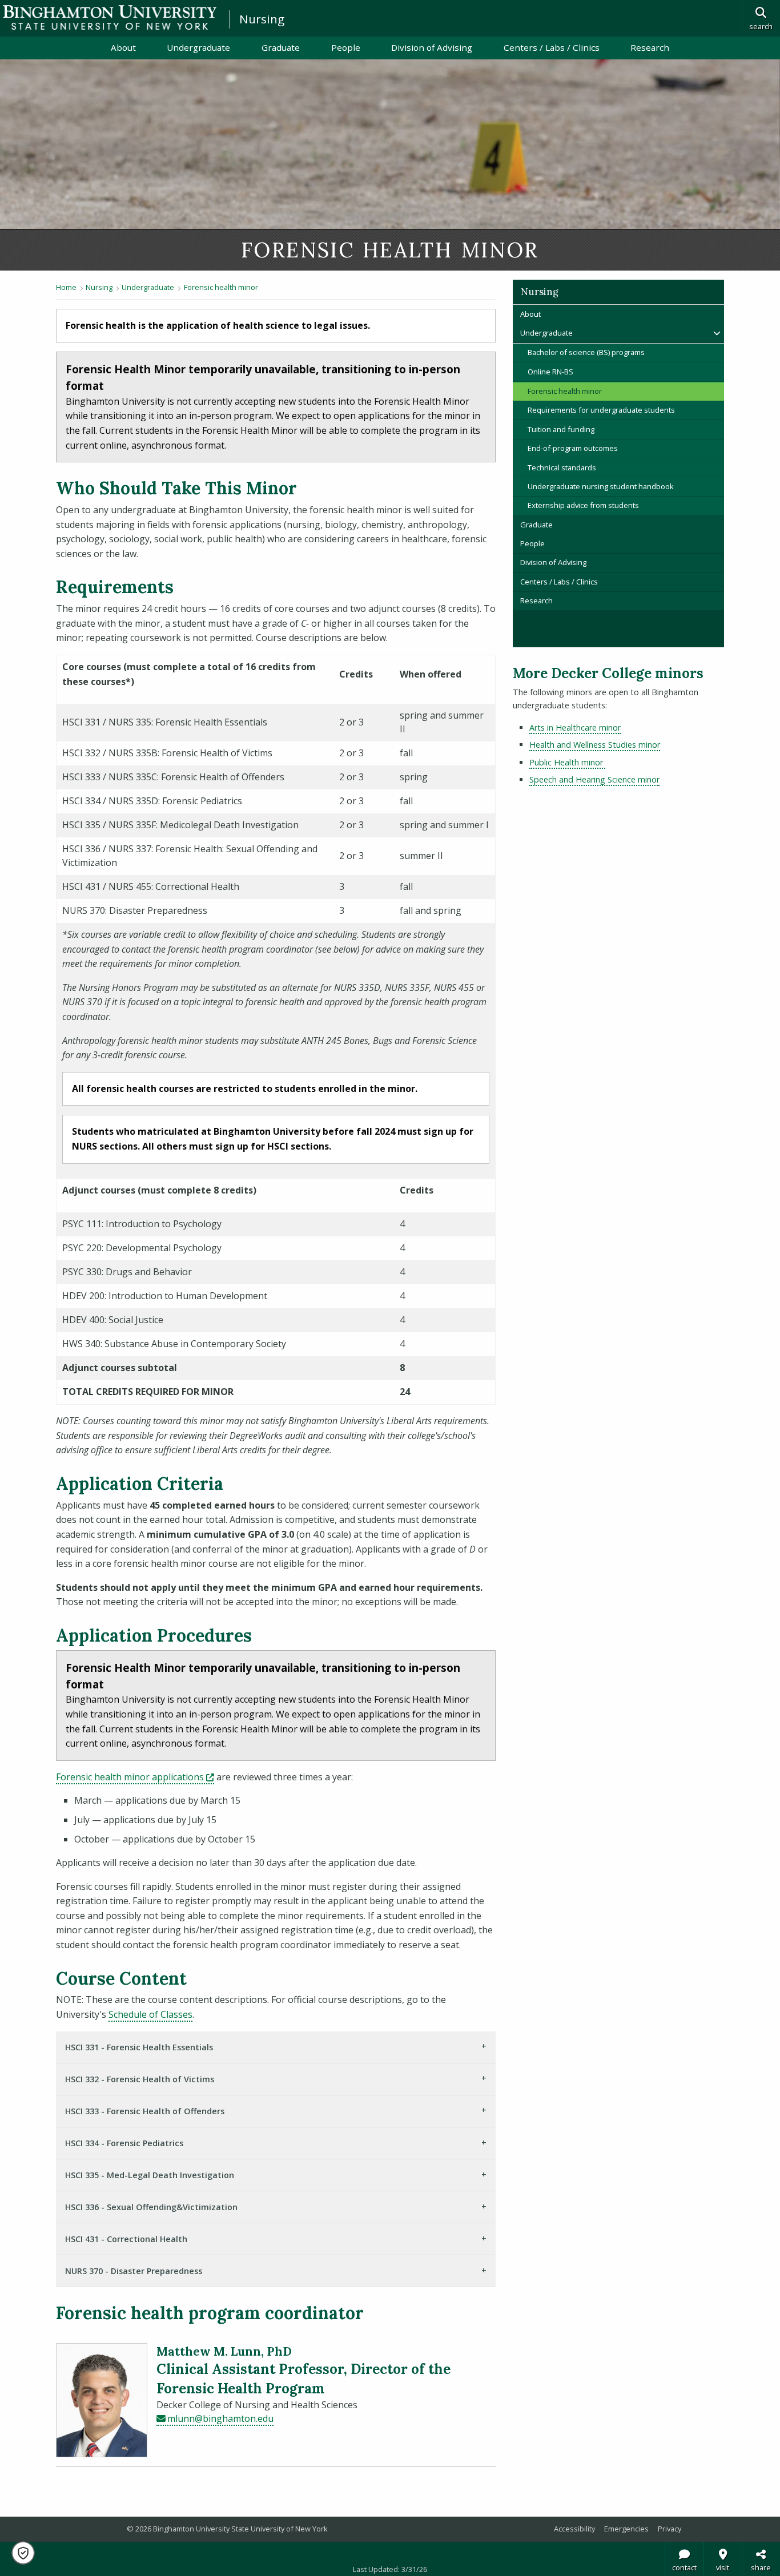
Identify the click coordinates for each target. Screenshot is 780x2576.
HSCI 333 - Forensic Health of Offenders (145, 2111)
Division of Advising (432, 47)
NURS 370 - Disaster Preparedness (134, 2271)
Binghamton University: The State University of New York (110, 17)
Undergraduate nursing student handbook (601, 486)
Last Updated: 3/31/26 (390, 2569)
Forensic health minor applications (135, 1777)
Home (66, 287)
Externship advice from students (583, 505)
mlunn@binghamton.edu (220, 2418)
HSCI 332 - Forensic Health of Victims (140, 2079)
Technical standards (562, 467)
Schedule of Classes (150, 2014)
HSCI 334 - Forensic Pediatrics (124, 2143)
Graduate (281, 47)
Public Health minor (567, 762)
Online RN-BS (550, 372)
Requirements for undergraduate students (601, 410)
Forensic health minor (221, 287)
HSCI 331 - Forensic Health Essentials (139, 2047)
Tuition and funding (561, 429)
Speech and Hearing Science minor (594, 779)
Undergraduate (198, 47)
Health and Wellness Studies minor (595, 745)
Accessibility (574, 2529)
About (123, 47)
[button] (23, 2553)
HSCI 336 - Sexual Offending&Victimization (151, 2207)
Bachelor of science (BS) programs (586, 352)
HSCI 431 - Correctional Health (126, 2239)
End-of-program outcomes (573, 448)
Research (650, 47)
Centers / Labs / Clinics (552, 47)
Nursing (262, 19)
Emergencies (626, 2529)
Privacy (670, 2529)
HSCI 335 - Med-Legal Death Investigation (150, 2175)
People (346, 47)
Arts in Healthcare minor (575, 727)
